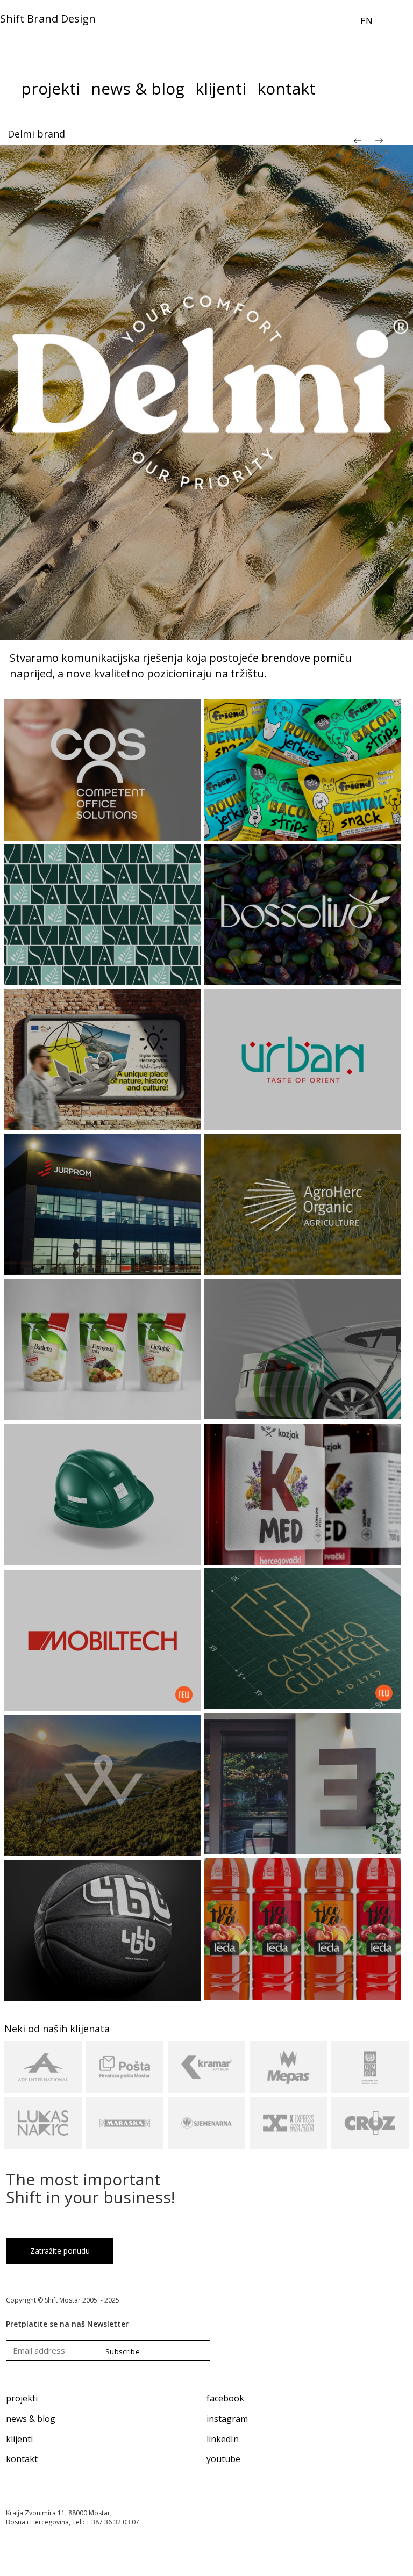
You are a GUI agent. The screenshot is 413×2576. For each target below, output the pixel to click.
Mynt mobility (40, 134)
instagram (227, 2419)
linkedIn (223, 2439)
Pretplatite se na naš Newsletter (67, 2324)
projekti (22, 2398)
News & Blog (138, 91)
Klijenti (221, 91)
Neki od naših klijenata (57, 2029)
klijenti (19, 2439)
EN (366, 21)
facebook (225, 2398)
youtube (223, 2459)
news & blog (31, 2419)
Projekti (51, 91)
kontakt (22, 2459)
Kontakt (286, 91)
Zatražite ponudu (60, 2251)
